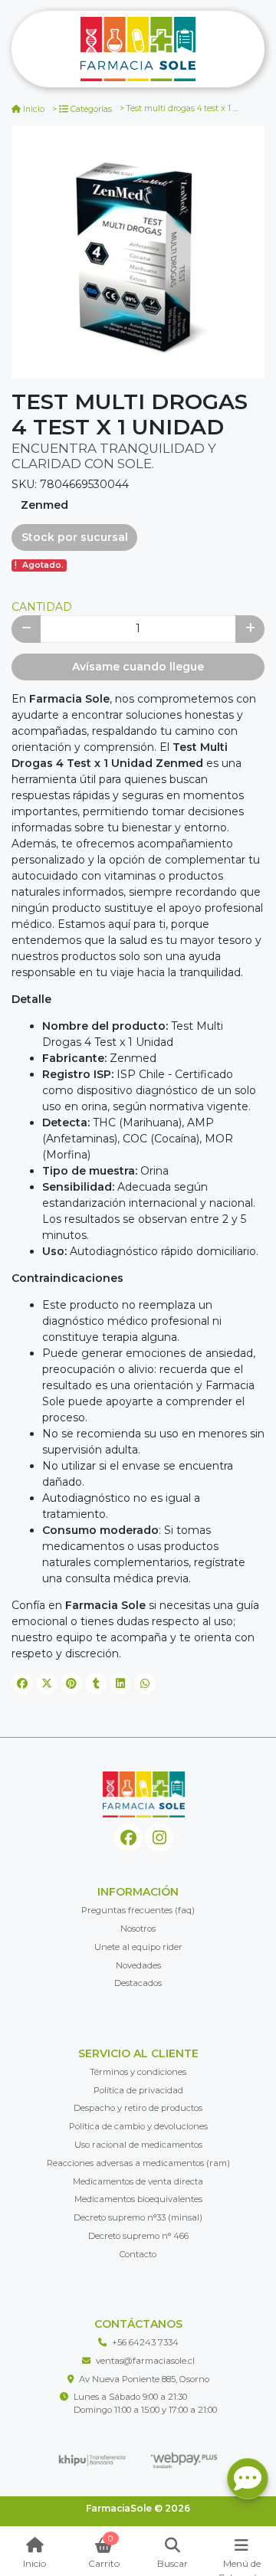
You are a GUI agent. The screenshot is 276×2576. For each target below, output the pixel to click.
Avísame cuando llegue (138, 667)
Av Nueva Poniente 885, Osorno (144, 2379)
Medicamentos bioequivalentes (138, 2199)
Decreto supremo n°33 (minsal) (138, 2217)
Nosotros (138, 1929)
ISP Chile (141, 1074)
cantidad (42, 607)
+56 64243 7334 (145, 2342)
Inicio (34, 109)
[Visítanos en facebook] (128, 1838)
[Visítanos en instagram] (159, 1838)
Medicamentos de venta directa (138, 2181)
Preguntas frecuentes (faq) (138, 1910)
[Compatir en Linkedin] (120, 1683)
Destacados (138, 1983)
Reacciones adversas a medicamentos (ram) (138, 2163)
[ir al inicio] (144, 1794)
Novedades (138, 1965)
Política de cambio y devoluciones (138, 2126)
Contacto (138, 2254)
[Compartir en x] (47, 1683)
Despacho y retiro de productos (138, 2108)
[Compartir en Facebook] (22, 1683)
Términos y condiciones (138, 2072)
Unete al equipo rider (138, 1947)
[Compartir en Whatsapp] (145, 1683)
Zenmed (44, 505)
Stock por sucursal (75, 537)
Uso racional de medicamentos (138, 2145)
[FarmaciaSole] (138, 49)
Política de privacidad (138, 2090)
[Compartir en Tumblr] (96, 1683)
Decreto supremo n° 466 (138, 2236)
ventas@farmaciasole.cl (145, 2361)
